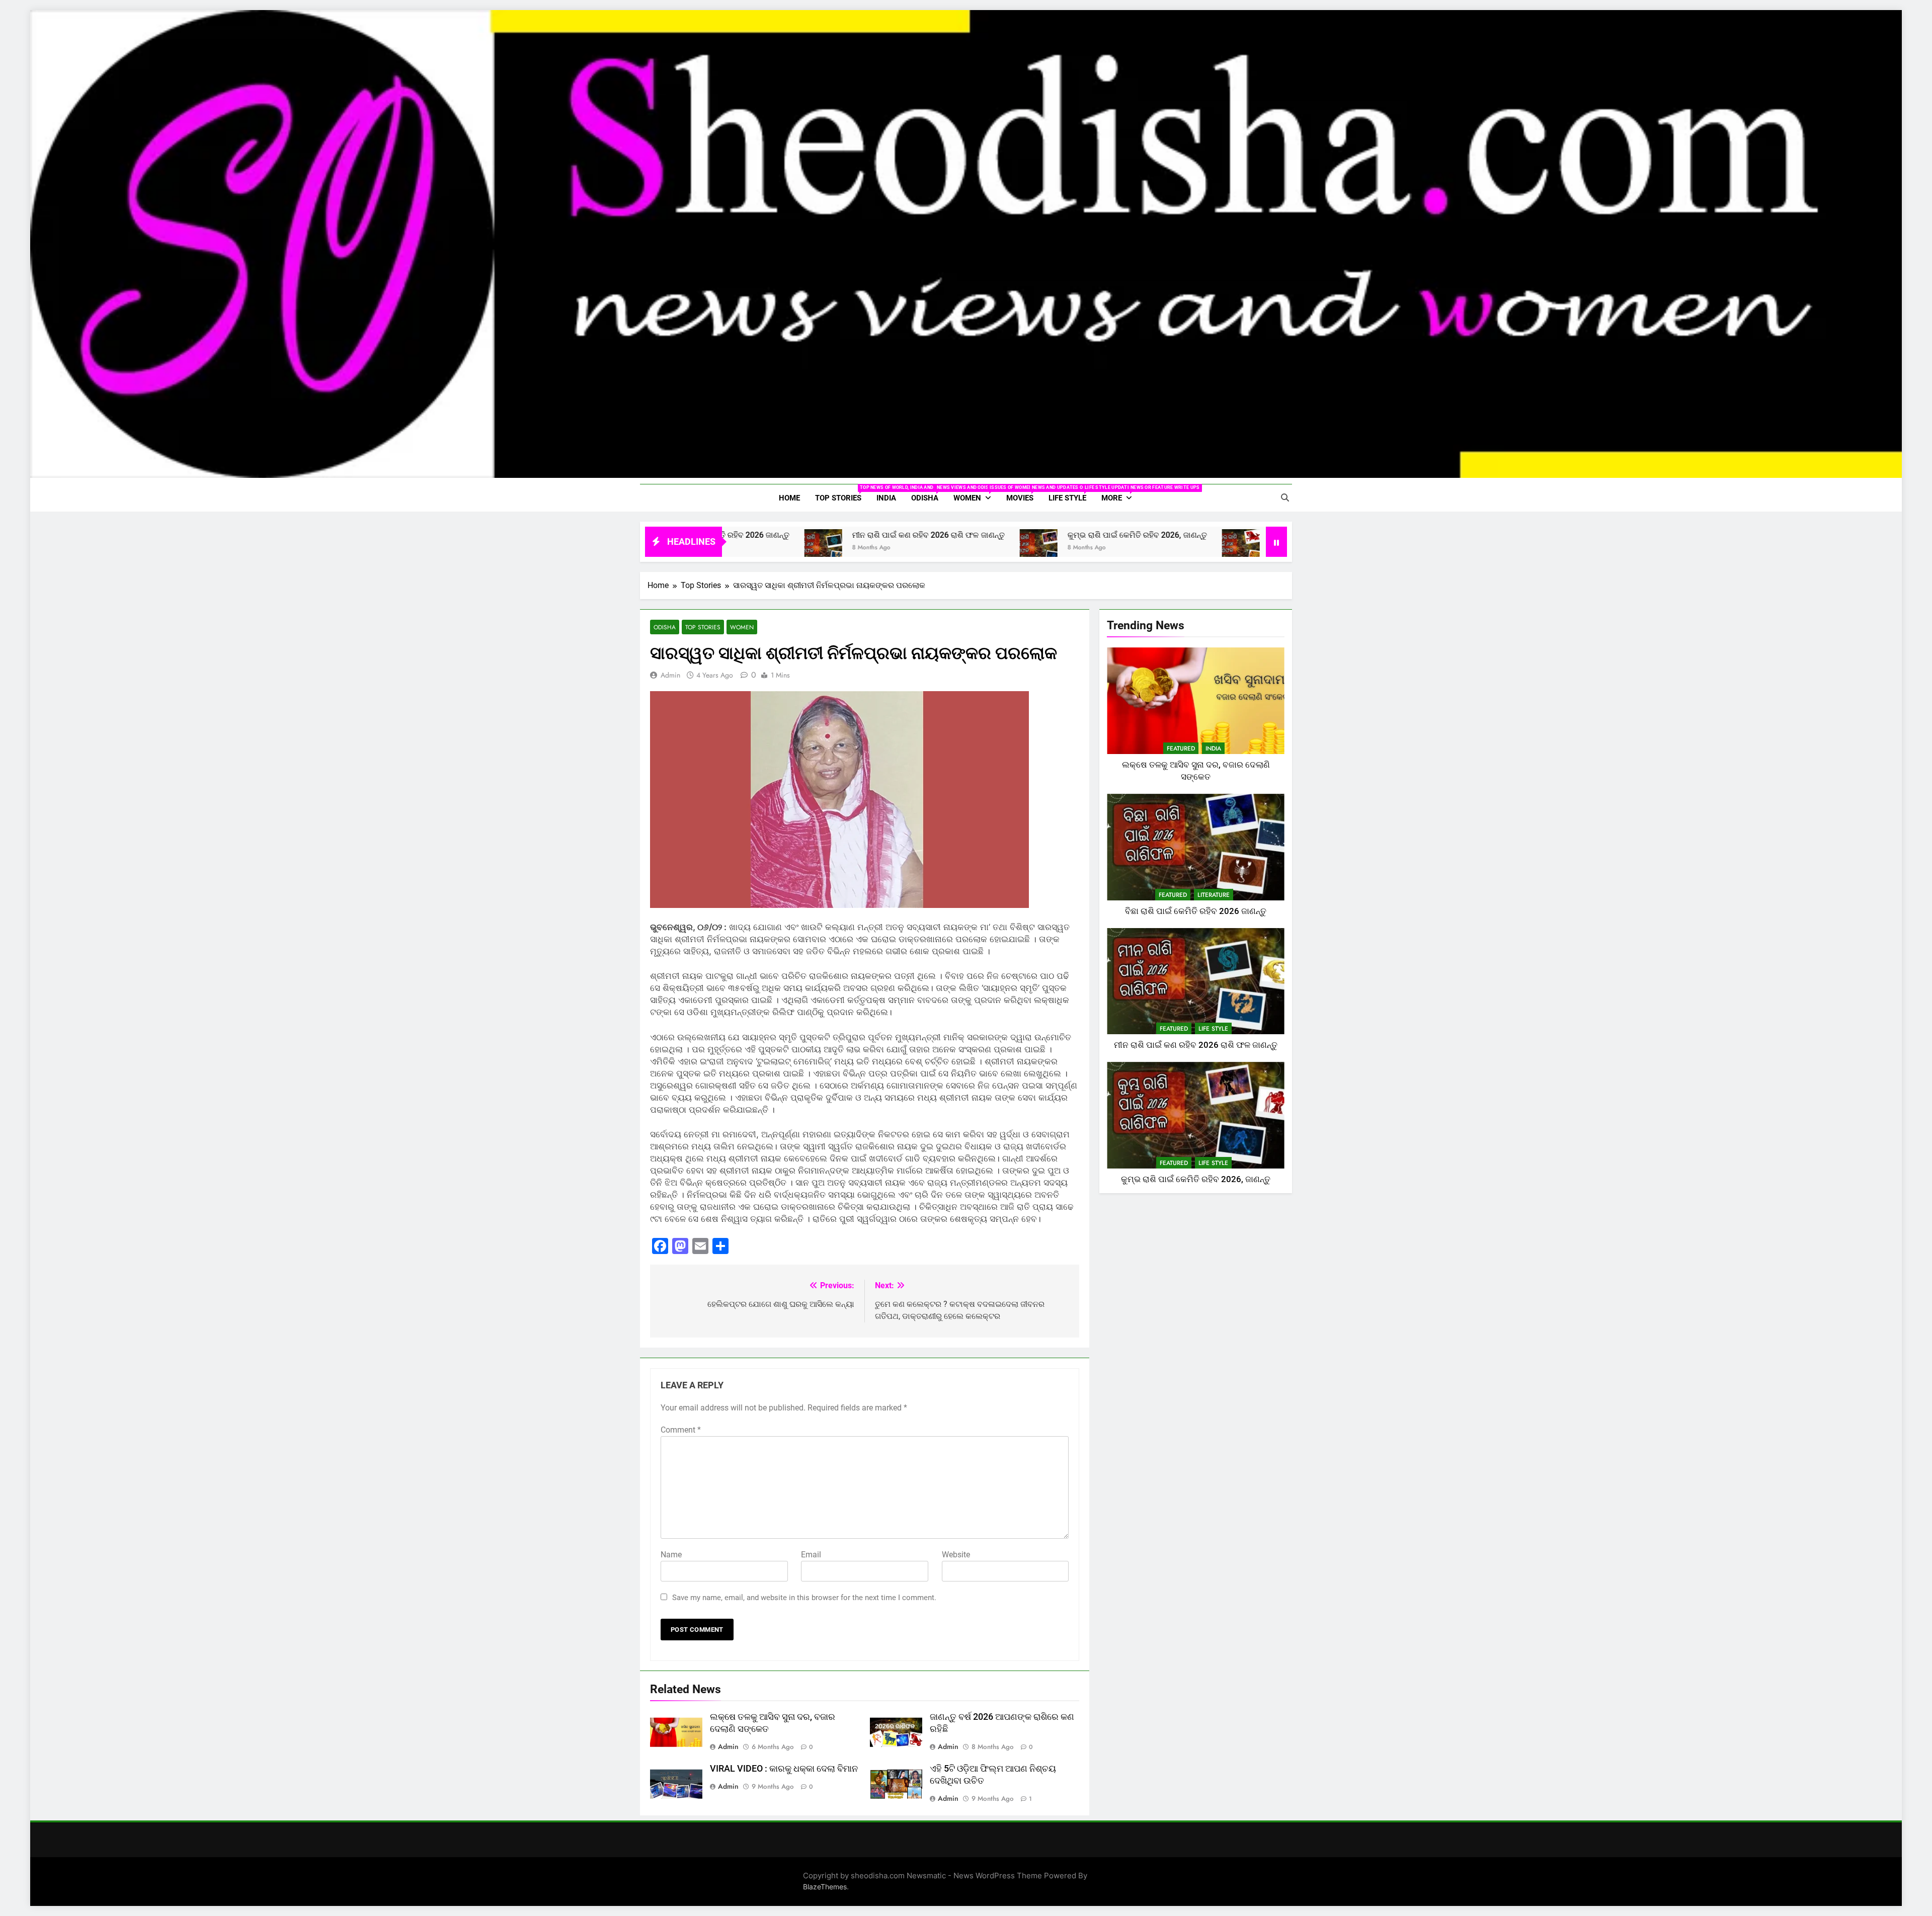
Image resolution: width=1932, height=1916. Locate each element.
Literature (1214, 895)
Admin (670, 675)
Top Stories (842, 494)
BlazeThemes (825, 1887)
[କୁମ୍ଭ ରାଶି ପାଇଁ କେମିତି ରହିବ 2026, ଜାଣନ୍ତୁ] (905, 548)
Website (956, 1555)
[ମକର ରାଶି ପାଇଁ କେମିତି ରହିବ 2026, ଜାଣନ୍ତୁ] (1108, 548)
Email (811, 1555)
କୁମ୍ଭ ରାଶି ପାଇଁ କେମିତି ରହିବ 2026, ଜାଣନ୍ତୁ (1004, 535)
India (886, 498)
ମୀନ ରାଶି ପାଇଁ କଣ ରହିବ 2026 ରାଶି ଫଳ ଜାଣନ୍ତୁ (795, 535)
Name (671, 1555)
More (1120, 494)
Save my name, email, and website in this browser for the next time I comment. (804, 1598)
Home (789, 498)
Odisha (929, 494)
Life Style (1071, 494)
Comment (681, 1430)
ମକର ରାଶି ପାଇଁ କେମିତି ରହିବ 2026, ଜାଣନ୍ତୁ (1206, 535)
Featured (1181, 748)
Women (976, 494)
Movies (1024, 494)
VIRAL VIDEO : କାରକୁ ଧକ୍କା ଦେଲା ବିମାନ (784, 1769)
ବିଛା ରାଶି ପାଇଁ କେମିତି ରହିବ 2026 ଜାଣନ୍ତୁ (1196, 911)
